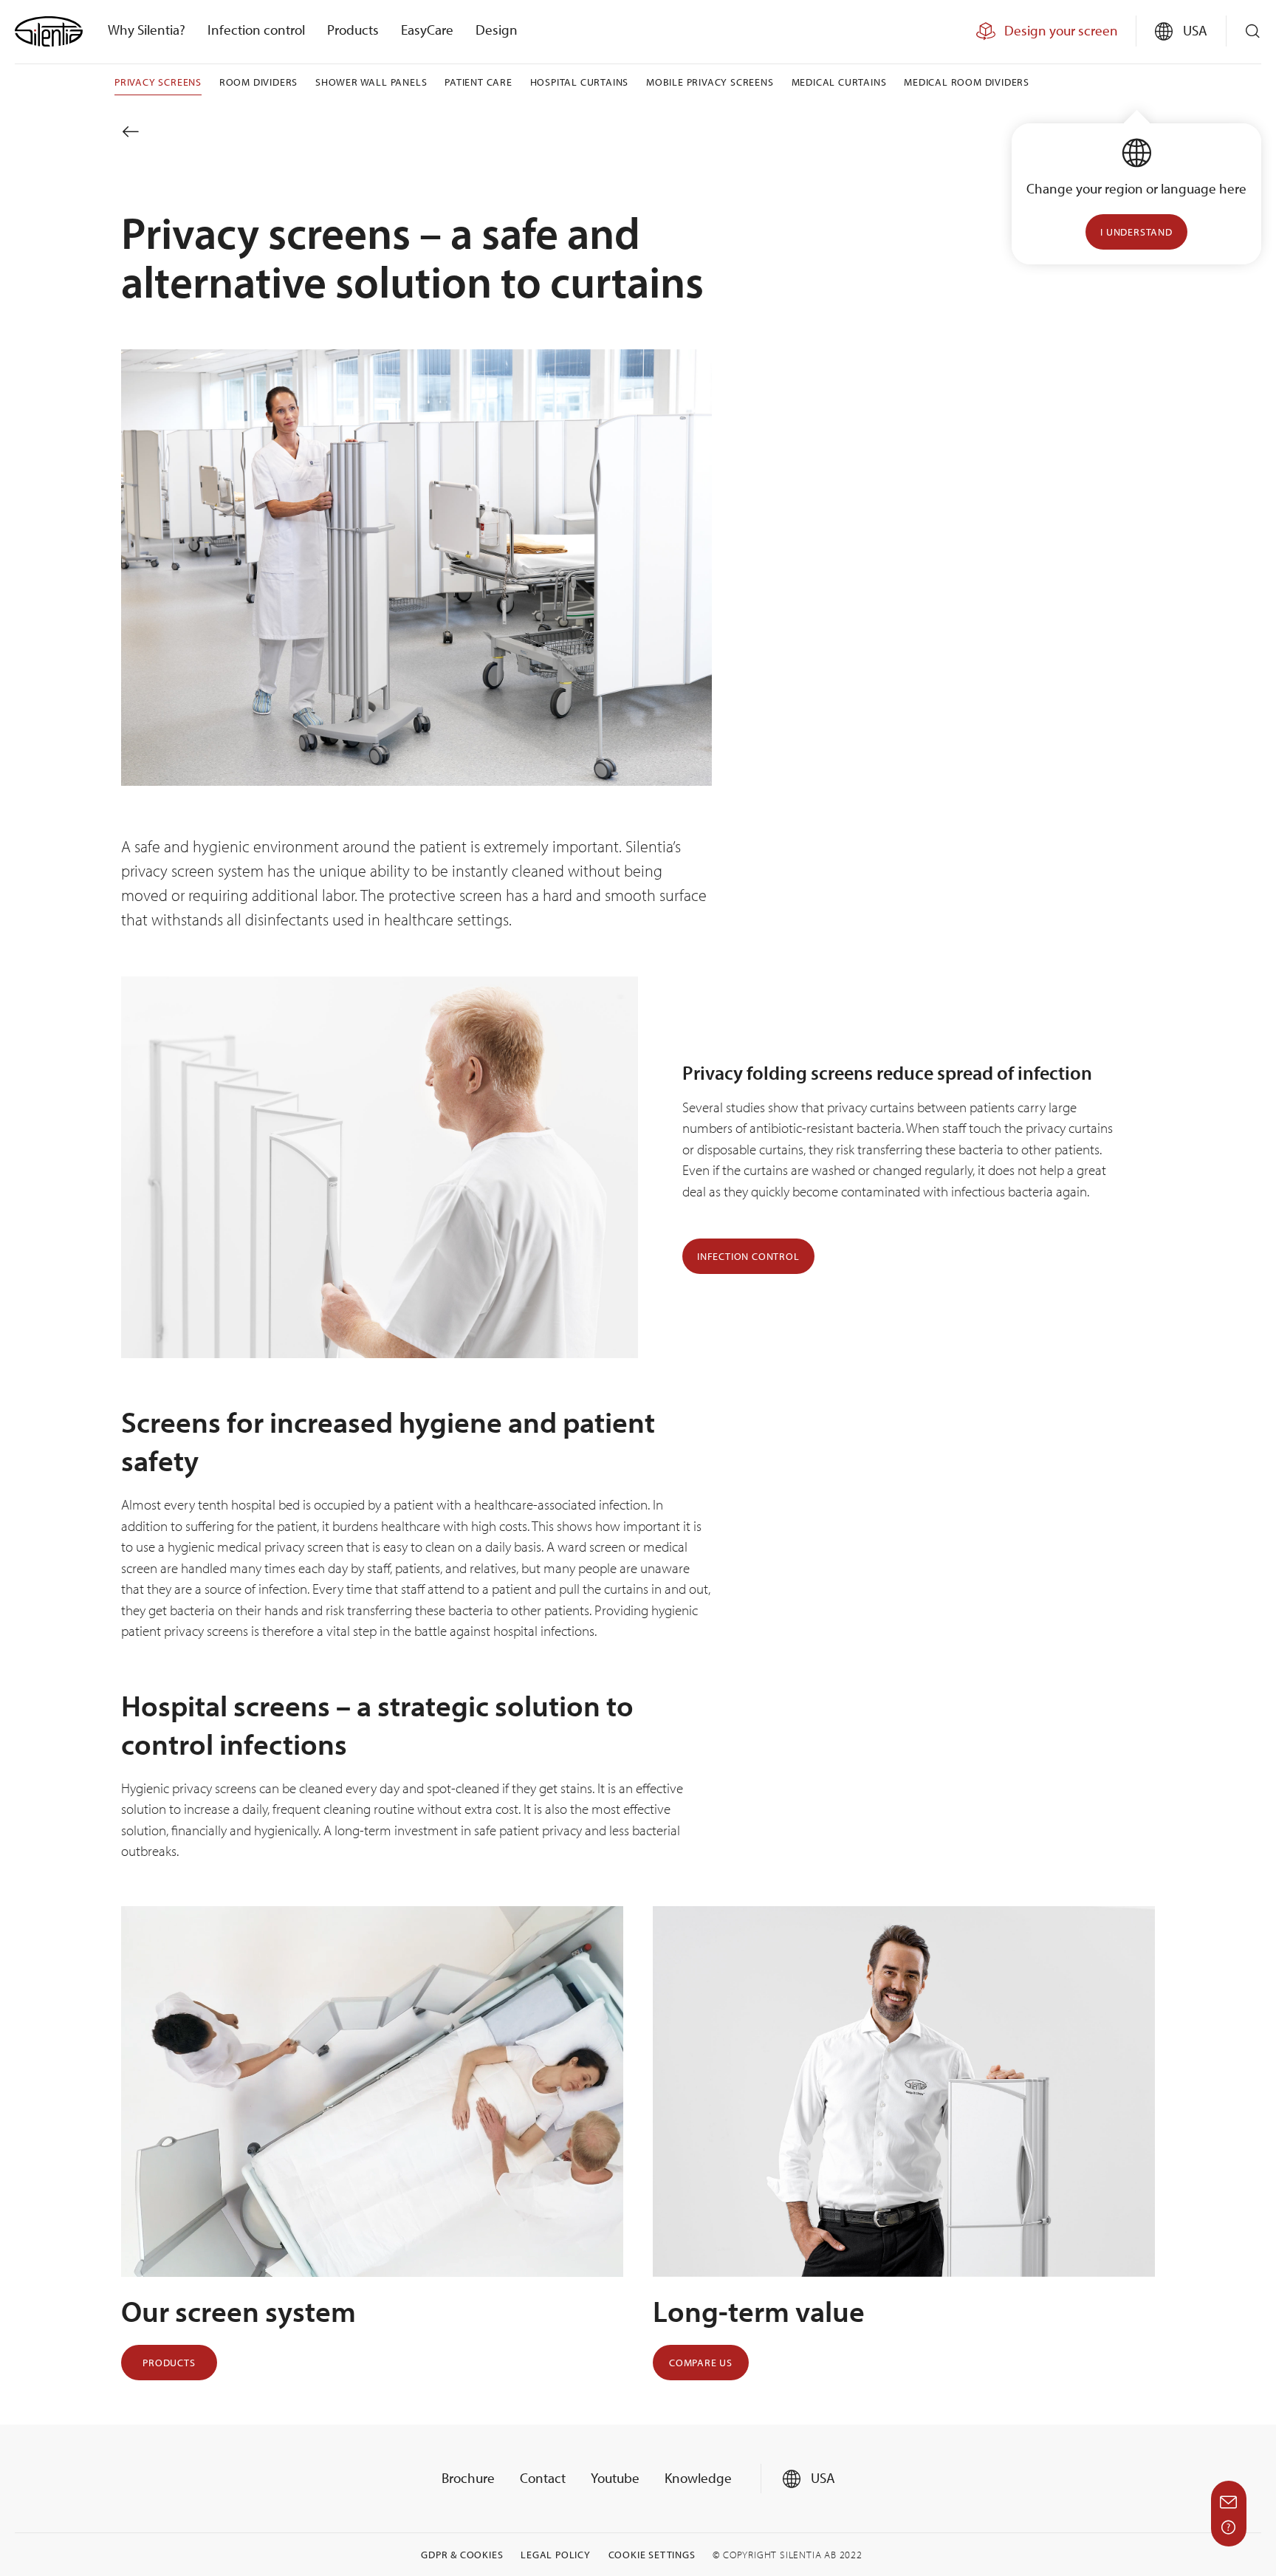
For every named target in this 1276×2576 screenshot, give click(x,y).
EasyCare (427, 30)
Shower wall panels (371, 82)
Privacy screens (158, 82)
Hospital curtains (580, 82)
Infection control (256, 30)
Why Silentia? (147, 30)
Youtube (615, 2478)
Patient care (478, 82)
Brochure (468, 2478)
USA (821, 2478)
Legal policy (556, 2555)
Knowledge (698, 2478)
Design (497, 30)
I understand (1136, 232)
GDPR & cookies (462, 2555)
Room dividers (258, 82)
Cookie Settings (652, 2555)
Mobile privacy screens (710, 82)
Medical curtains (839, 82)
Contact (543, 2478)
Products (353, 30)
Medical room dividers (967, 82)
